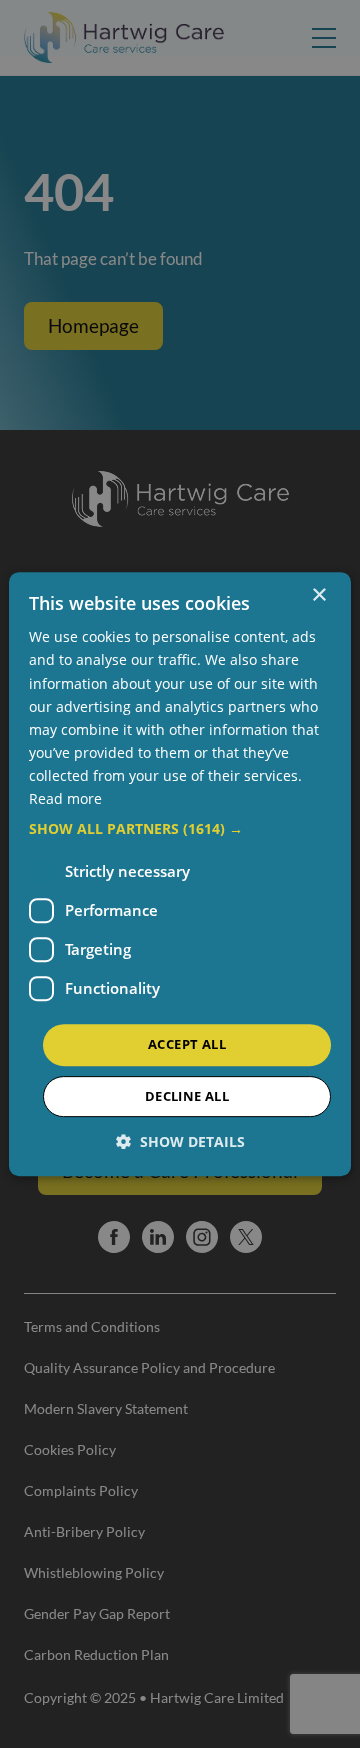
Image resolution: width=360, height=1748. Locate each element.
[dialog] (180, 874)
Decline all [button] (187, 1096)
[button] (180, 829)
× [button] (318, 595)
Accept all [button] (187, 1044)
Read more (65, 798)
